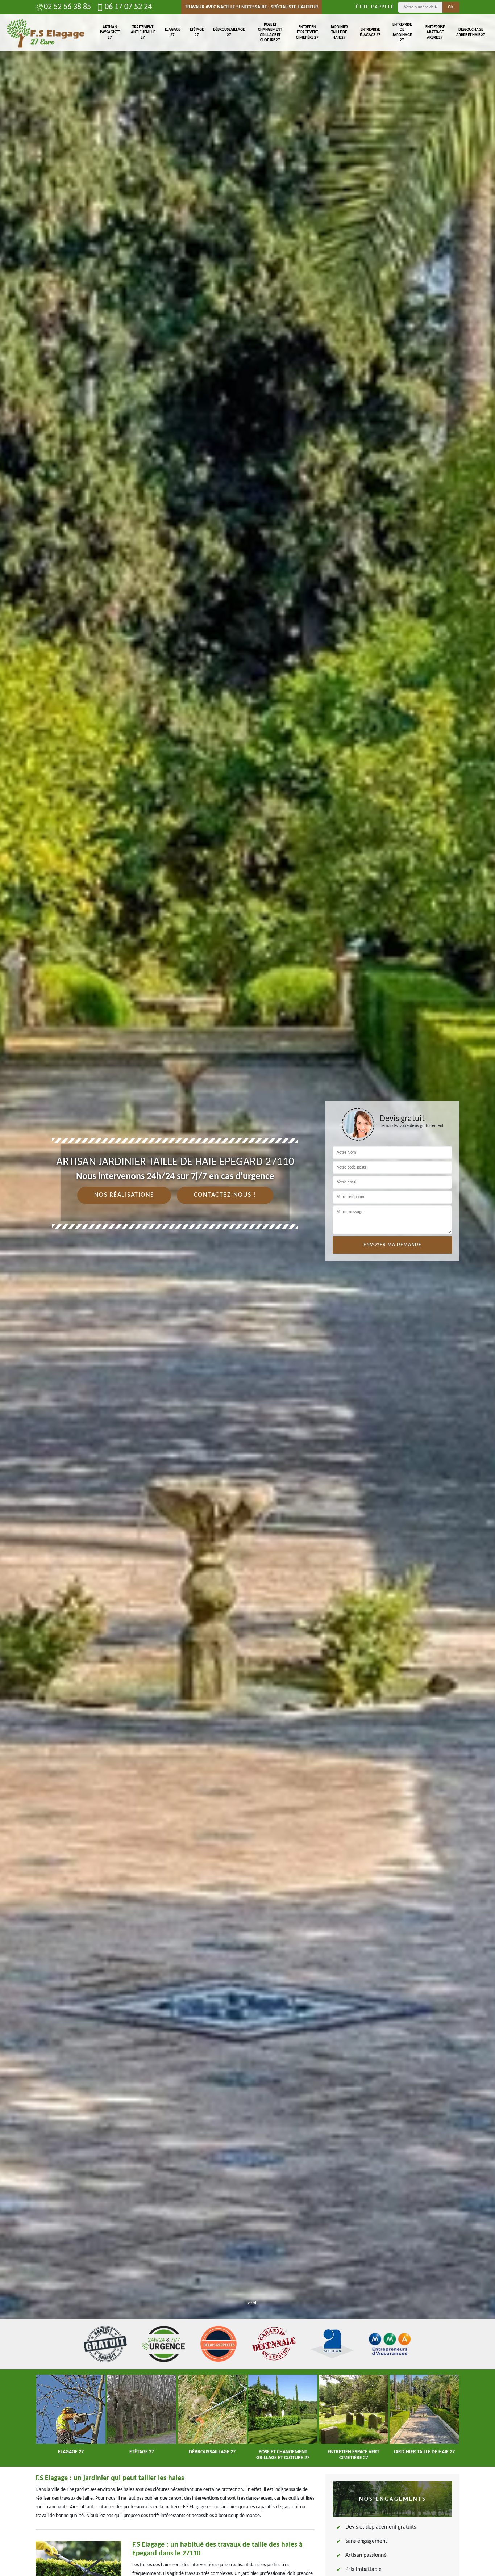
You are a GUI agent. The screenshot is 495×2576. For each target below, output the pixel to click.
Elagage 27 (173, 32)
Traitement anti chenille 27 (143, 33)
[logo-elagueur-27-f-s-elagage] (45, 33)
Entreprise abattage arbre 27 (435, 33)
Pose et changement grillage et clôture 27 (270, 33)
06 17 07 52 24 (128, 7)
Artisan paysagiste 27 (110, 33)
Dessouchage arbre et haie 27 (471, 32)
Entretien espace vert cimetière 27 (307, 33)
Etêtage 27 (197, 32)
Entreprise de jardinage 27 (402, 33)
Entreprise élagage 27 (370, 32)
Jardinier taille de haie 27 (339, 33)
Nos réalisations (124, 1195)
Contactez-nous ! (225, 1195)
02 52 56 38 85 (67, 7)
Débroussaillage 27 (229, 32)
